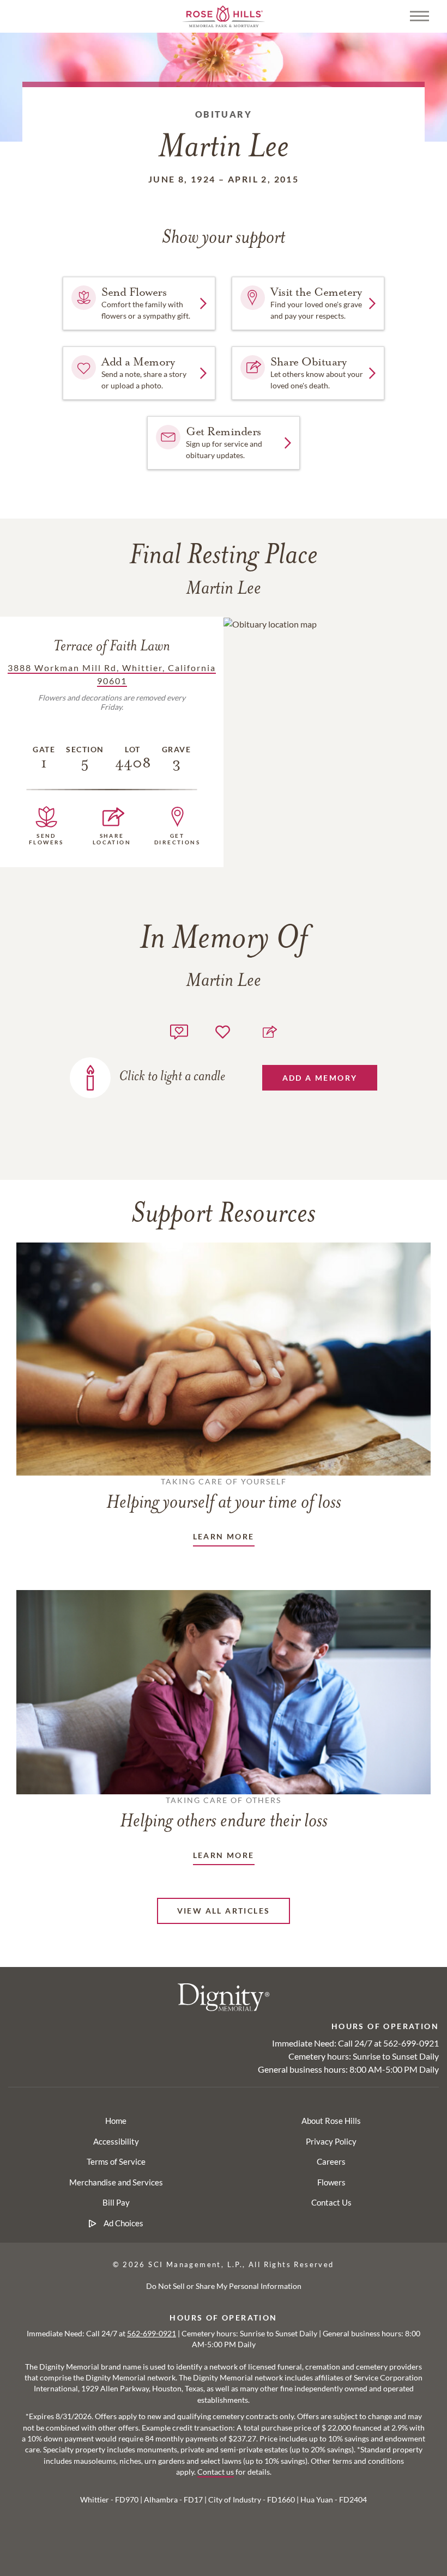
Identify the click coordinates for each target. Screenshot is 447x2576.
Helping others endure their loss (224, 1813)
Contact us (216, 2472)
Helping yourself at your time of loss (224, 1495)
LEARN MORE (224, 1536)
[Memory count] (179, 1030)
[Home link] (224, 15)
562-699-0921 (411, 2043)
